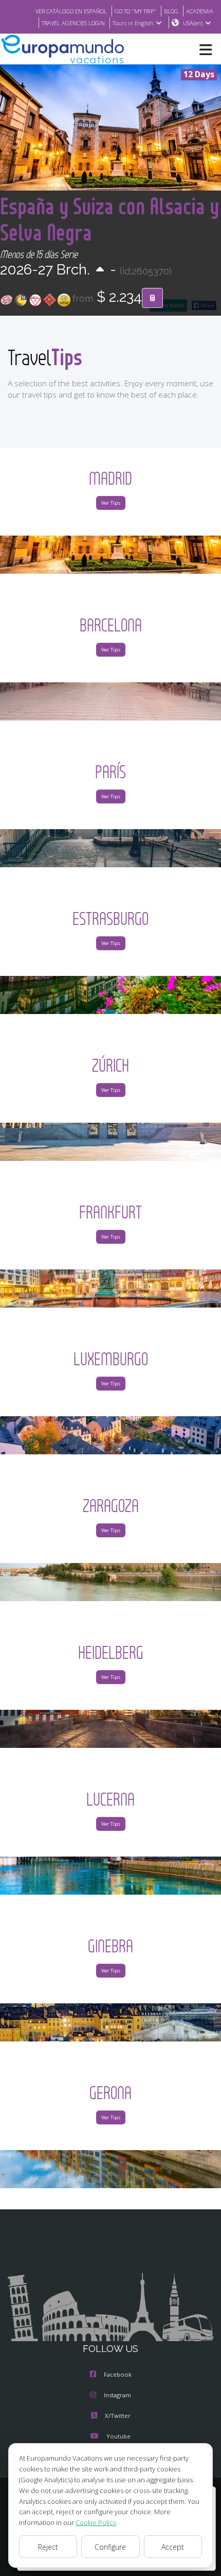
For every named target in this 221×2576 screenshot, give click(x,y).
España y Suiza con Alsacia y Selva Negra (109, 219)
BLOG (171, 11)
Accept (173, 2547)
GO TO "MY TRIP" (135, 11)
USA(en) (193, 23)
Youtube (118, 2436)
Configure (110, 2547)
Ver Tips (111, 503)
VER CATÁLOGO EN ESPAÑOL (71, 11)
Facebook (118, 2374)
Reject (48, 2547)
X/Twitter (118, 2416)
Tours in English (133, 23)
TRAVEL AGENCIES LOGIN (73, 23)
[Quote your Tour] (152, 298)
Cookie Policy (96, 2522)
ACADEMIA (200, 11)
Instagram (117, 2395)
